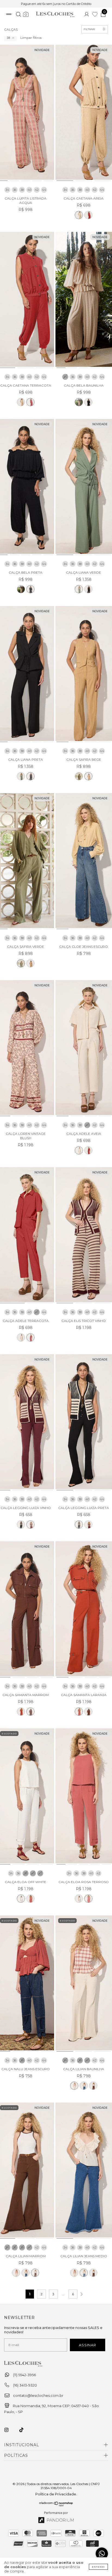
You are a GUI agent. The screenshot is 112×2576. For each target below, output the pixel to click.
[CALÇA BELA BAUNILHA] (79, 402)
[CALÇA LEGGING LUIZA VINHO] (30, 1524)
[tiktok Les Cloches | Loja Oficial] (24, 2430)
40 (29, 190)
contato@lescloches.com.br (38, 2395)
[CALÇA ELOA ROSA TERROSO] (30, 1899)
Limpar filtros (31, 38)
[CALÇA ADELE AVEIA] (79, 1150)
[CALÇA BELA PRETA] (88, 402)
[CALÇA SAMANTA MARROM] (30, 1712)
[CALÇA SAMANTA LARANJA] (21, 1712)
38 (8, 38)
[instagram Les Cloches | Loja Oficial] (10, 2430)
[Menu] (9, 15)
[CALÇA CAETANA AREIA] (79, 215)
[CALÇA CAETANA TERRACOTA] (88, 215)
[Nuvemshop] (56, 2505)
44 (44, 190)
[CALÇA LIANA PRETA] (88, 589)
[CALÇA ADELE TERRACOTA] (88, 1150)
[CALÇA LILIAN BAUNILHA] (74, 2086)
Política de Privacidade (56, 2494)
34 (7, 190)
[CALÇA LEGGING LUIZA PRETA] (21, 1524)
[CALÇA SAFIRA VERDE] (79, 776)
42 (37, 190)
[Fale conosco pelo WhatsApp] (102, 2554)
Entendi (98, 2567)
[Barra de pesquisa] (18, 15)
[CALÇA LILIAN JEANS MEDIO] (84, 2086)
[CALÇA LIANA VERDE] (79, 589)
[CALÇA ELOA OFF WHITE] (21, 1899)
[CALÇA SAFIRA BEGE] (88, 776)
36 (15, 190)
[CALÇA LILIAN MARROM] (93, 2086)
